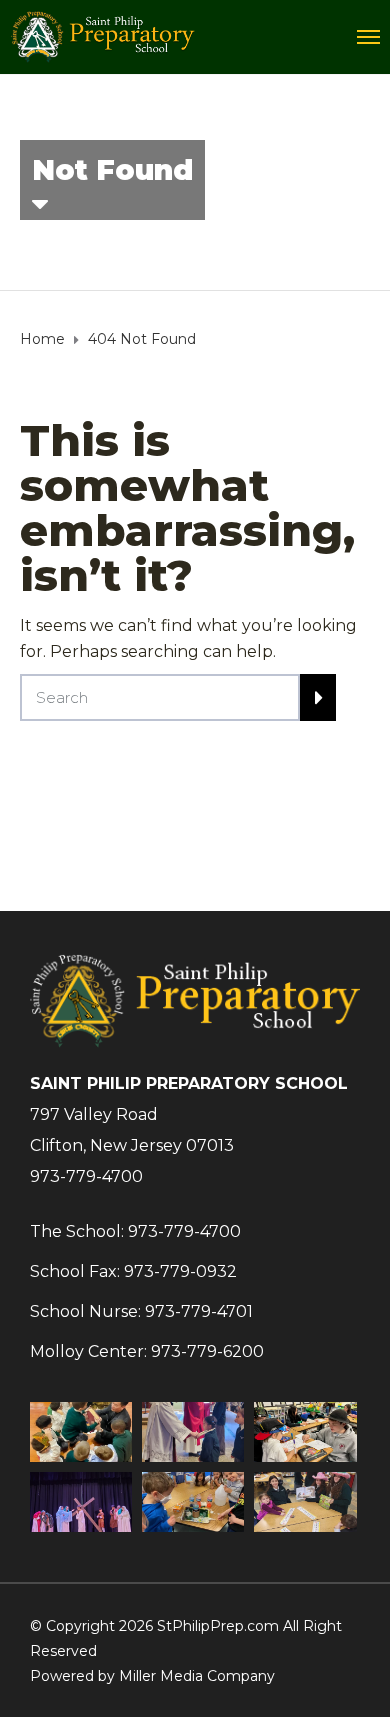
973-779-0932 (180, 1271)
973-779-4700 (86, 1176)
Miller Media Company (197, 1676)
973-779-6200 (207, 1351)
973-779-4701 (199, 1311)
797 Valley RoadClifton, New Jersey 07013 (132, 1130)
